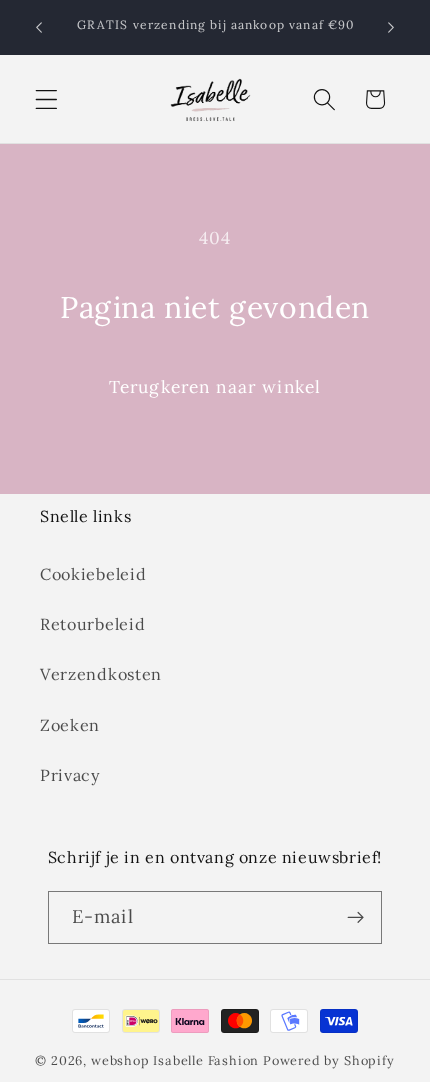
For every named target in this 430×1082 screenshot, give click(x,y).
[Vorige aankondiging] (39, 27)
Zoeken (70, 725)
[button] (46, 99)
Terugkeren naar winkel (215, 387)
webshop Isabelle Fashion (175, 1060)
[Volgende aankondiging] (391, 27)
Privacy (70, 775)
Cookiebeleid (93, 574)
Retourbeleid (92, 624)
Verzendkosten (101, 674)
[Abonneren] (356, 918)
